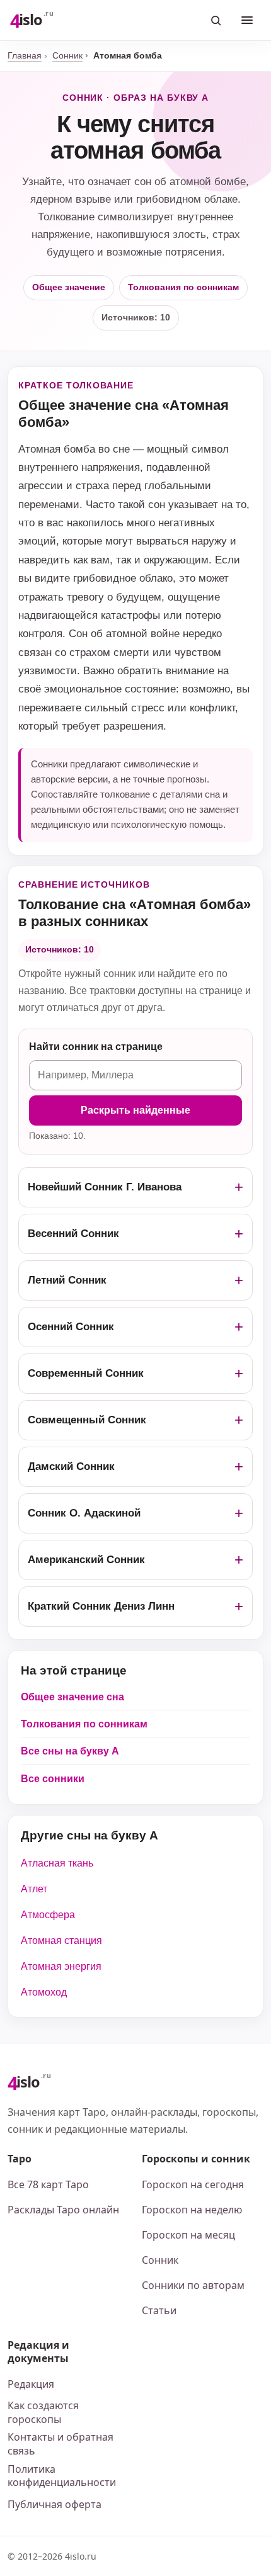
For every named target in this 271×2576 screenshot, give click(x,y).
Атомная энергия (61, 1966)
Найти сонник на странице (96, 1047)
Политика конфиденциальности (62, 2476)
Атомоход (44, 1992)
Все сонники (53, 1779)
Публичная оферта (55, 2504)
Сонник (67, 55)
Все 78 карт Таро (48, 2184)
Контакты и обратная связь (61, 2444)
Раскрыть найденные (135, 1110)
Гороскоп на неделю (192, 2210)
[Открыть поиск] (216, 20)
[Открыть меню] (247, 20)
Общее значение (69, 287)
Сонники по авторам (193, 2285)
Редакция (31, 2384)
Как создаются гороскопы (43, 2412)
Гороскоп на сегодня (193, 2184)
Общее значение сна (72, 1697)
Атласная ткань (57, 1863)
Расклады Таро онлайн (63, 2210)
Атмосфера (48, 1915)
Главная (25, 55)
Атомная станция (61, 1940)
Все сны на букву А (70, 1751)
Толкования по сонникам (183, 287)
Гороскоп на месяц (188, 2235)
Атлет (34, 1889)
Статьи (159, 2310)
